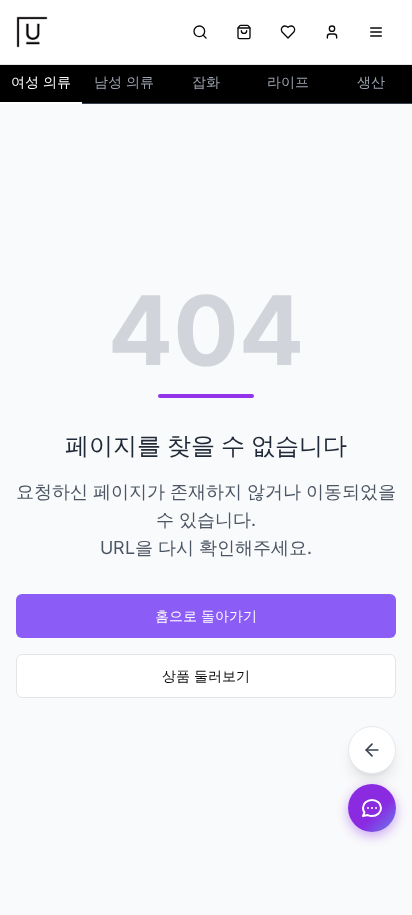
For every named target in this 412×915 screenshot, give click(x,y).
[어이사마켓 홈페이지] (32, 32)
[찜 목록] (288, 32)
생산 (371, 81)
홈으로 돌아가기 (206, 615)
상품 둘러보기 (206, 675)
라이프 (288, 81)
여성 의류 (41, 81)
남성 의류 (124, 81)
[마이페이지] (332, 32)
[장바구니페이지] (244, 32)
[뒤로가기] (372, 750)
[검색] (200, 32)
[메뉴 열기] (376, 32)
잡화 (206, 81)
